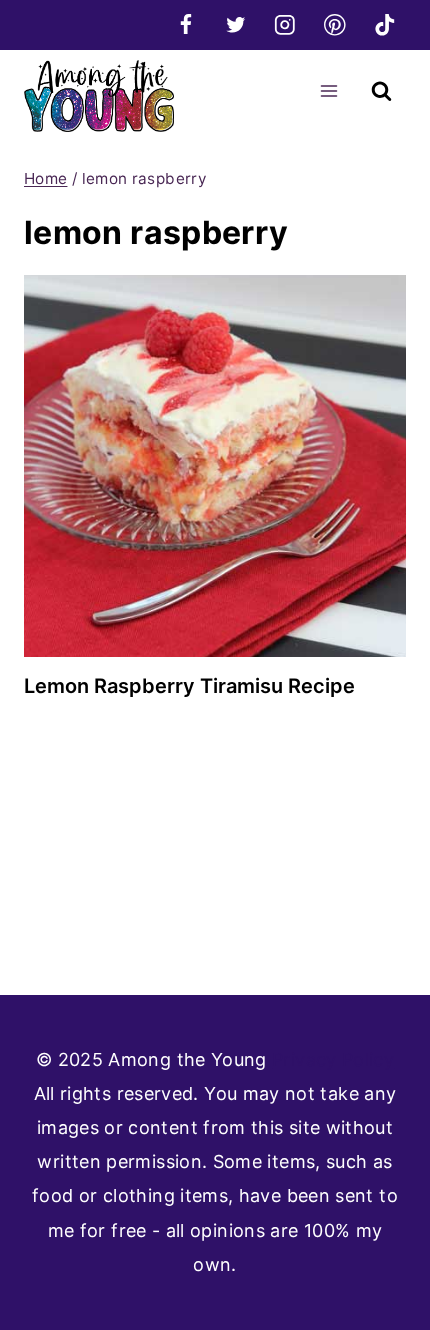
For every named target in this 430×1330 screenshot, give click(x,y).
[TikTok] (384, 24)
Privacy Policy (333, 1059)
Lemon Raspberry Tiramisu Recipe (189, 686)
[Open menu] (328, 90)
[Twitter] (235, 24)
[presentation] (215, 466)
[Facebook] (185, 24)
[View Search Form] (381, 91)
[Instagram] (285, 24)
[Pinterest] (334, 24)
